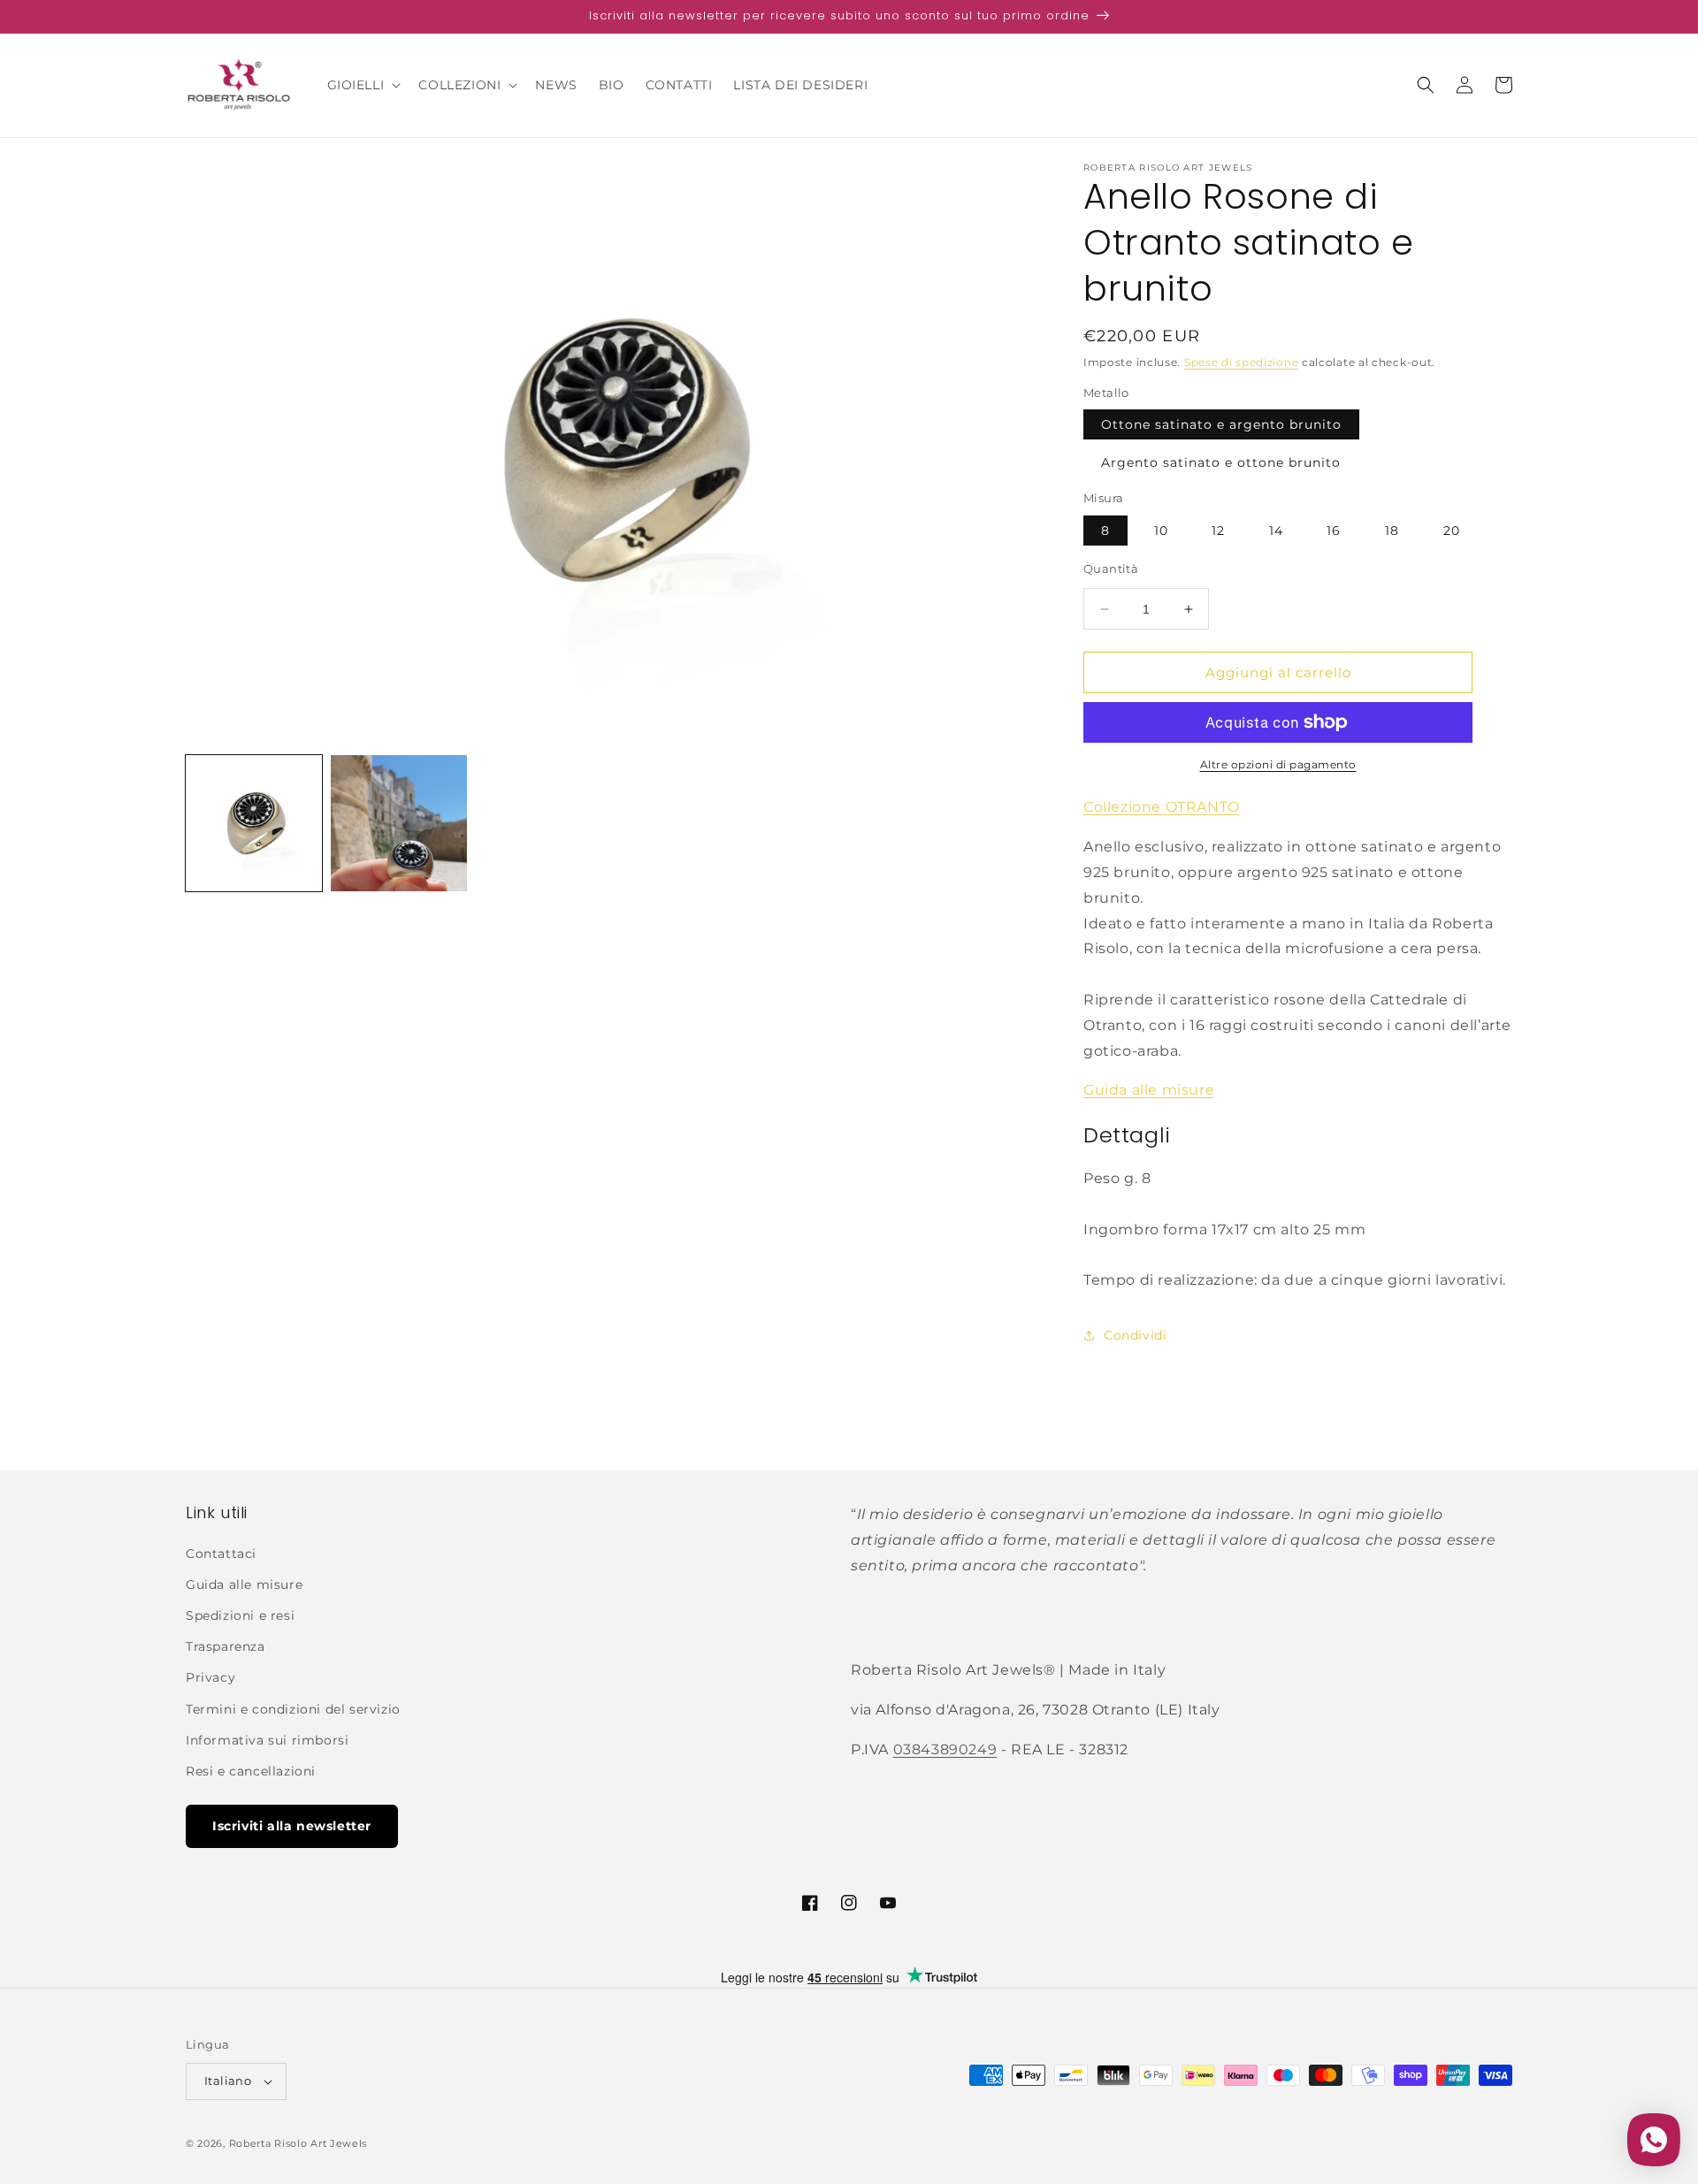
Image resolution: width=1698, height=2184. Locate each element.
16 (1334, 531)
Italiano (228, 2081)
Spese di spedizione (1241, 362)
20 (1452, 531)
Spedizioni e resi (240, 1615)
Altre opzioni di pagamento (1278, 764)
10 (1161, 531)
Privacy (210, 1677)
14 (1276, 531)
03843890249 (945, 1749)
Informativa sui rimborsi (267, 1740)
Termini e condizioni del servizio (293, 1709)
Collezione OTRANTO (1162, 807)
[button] (363, 85)
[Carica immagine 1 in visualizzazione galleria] (254, 823)
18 (1392, 531)
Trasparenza (226, 1646)
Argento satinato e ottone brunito (1221, 462)
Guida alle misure (1149, 1090)
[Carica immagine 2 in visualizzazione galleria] (399, 823)
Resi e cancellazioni (251, 1771)
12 (1218, 531)
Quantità (1111, 569)
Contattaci (221, 1554)
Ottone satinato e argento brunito (1221, 424)
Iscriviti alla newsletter (292, 1826)
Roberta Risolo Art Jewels (298, 2143)
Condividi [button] (1135, 1335)
